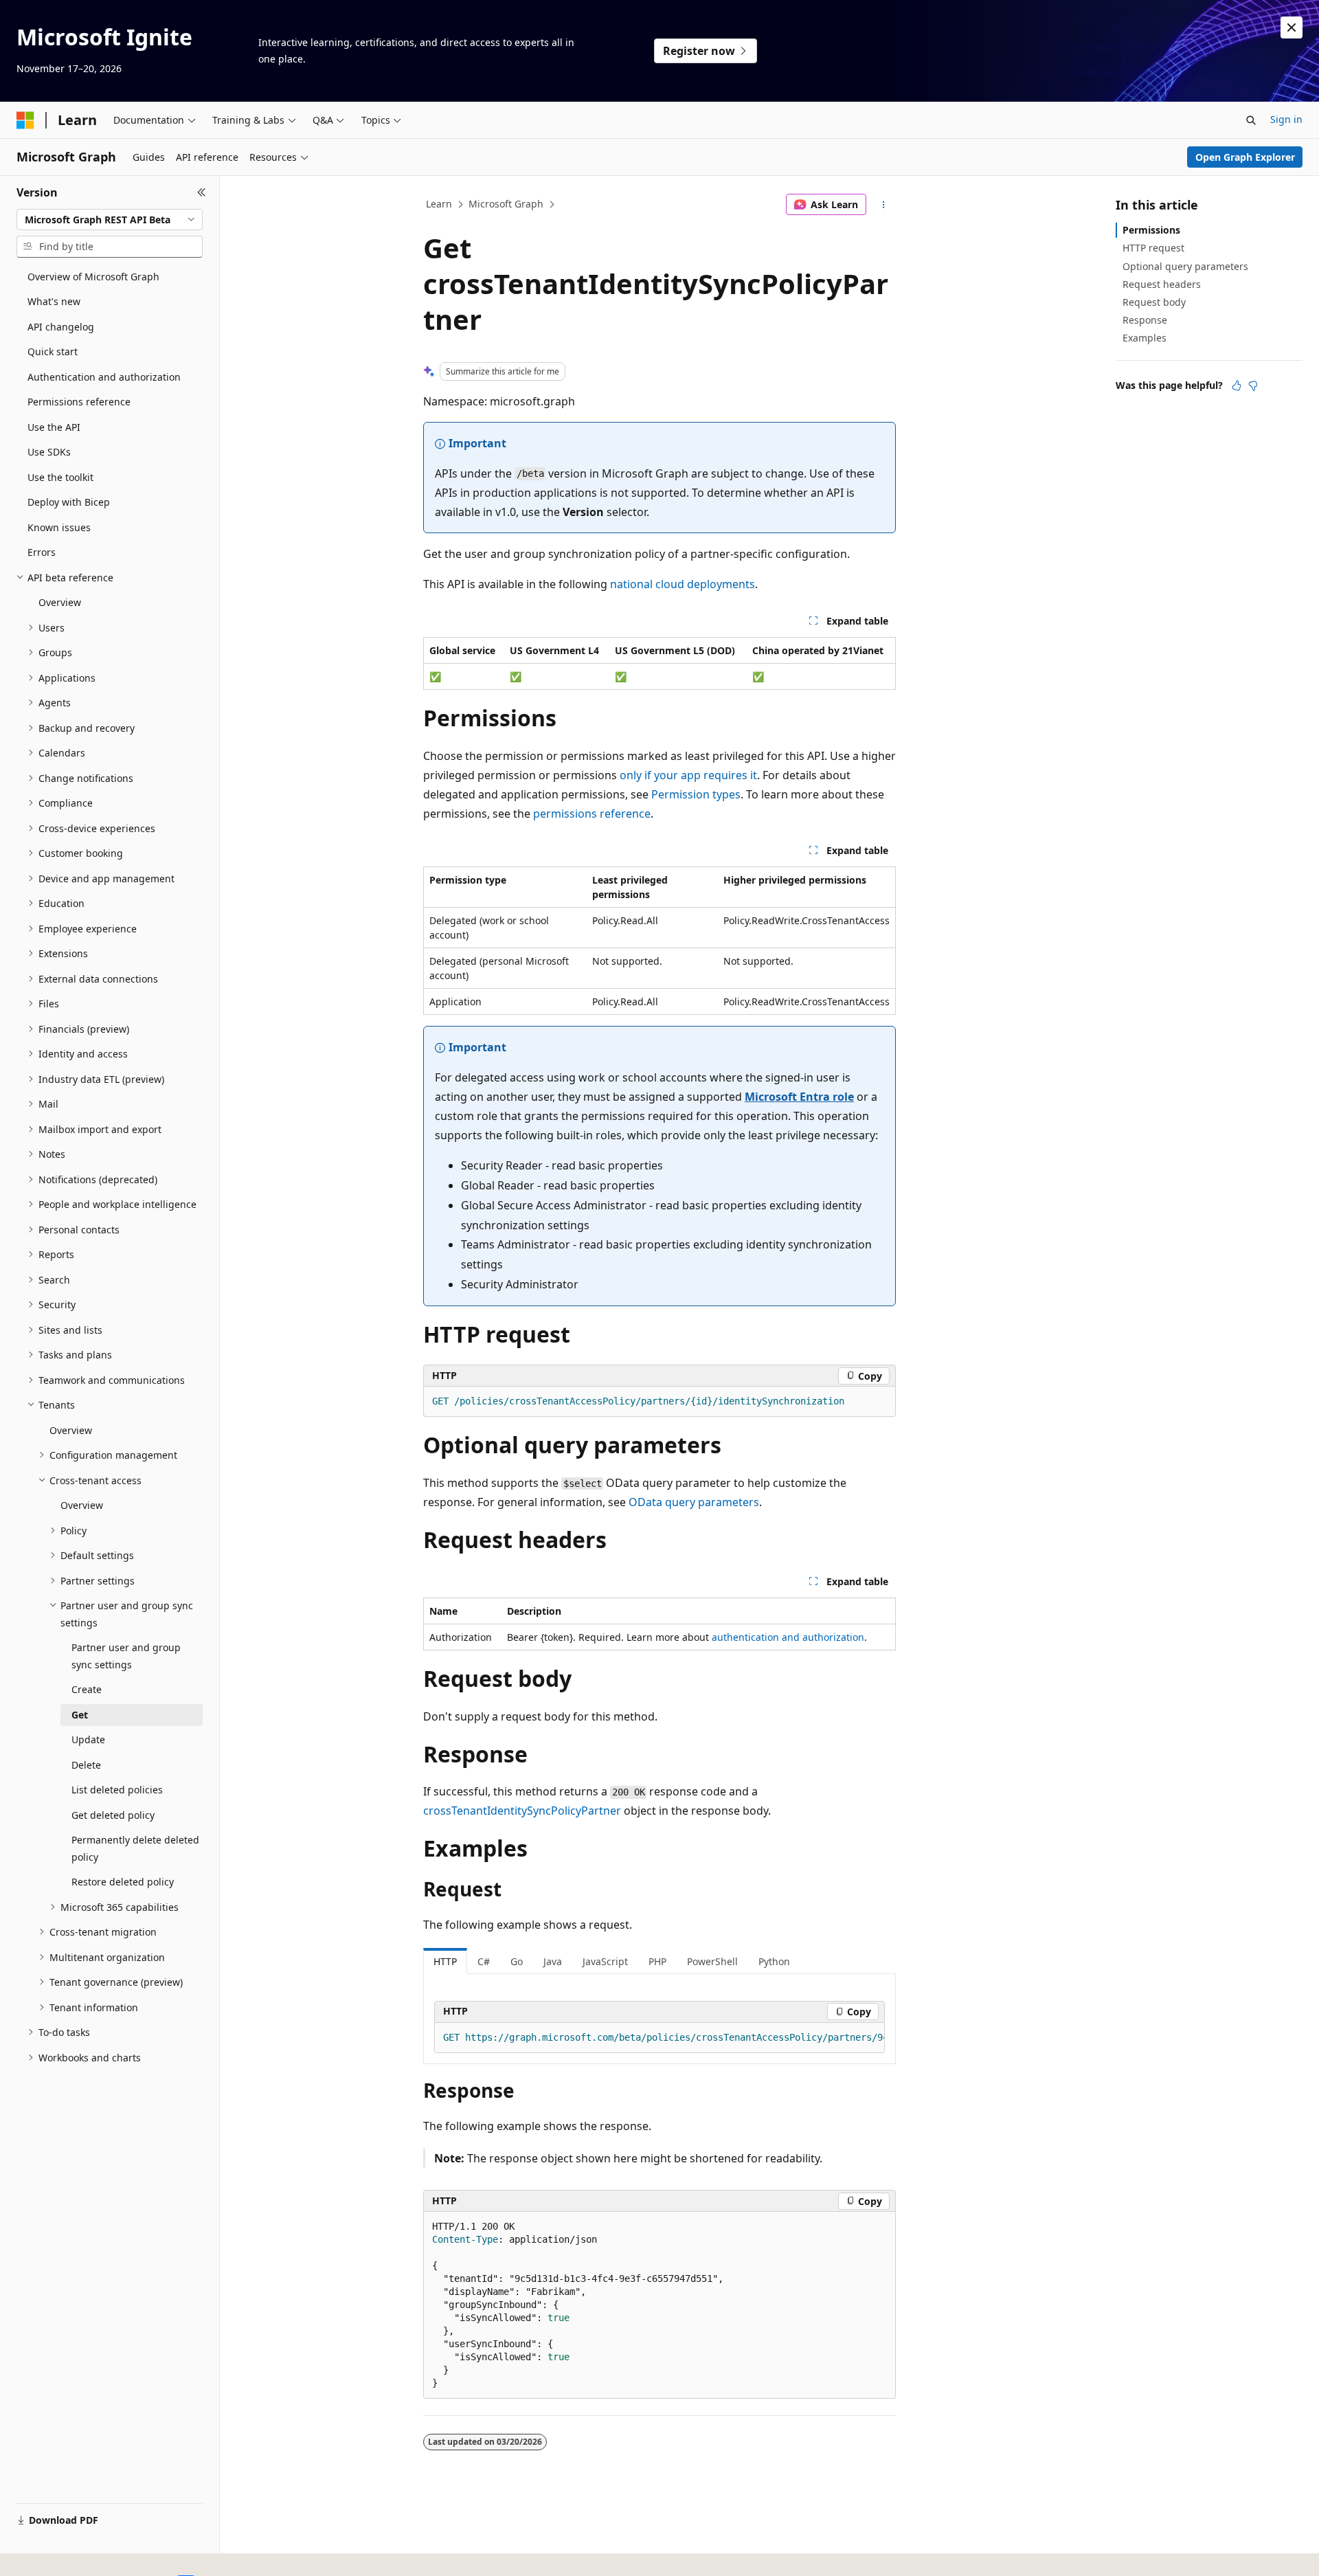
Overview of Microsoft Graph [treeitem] (93, 277)
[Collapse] (202, 192)
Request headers (1162, 284)
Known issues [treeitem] (59, 527)
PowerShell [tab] (712, 1961)
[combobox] (110, 220)
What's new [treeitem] (54, 301)
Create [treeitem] (87, 1689)
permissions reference (592, 814)
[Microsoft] (25, 120)
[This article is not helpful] (1253, 385)
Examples (1145, 338)
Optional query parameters (1185, 266)
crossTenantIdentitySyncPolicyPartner (522, 1811)
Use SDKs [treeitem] (49, 452)
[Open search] (1251, 120)
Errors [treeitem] (42, 552)
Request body (1154, 302)
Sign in (1286, 119)
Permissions (1151, 230)
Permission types (696, 794)
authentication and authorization (788, 1637)
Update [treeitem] (88, 1739)
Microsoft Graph (506, 204)
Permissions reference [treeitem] (79, 402)
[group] (659, 2038)
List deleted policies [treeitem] (117, 1790)
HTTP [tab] (445, 1961)
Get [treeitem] (80, 1715)
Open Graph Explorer (1245, 157)
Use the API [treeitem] (54, 427)
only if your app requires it (688, 775)
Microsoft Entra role (799, 1097)
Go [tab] (517, 1961)
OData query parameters (694, 1502)
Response (1145, 320)
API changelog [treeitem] (61, 327)
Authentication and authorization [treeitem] (104, 377)
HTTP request (1153, 248)
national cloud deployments (683, 584)
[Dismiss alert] (1292, 27)
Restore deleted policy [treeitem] (123, 1882)
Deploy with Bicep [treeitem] (69, 502)
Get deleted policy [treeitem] (113, 1815)
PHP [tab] (657, 1961)
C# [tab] (484, 1961)
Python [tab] (774, 1961)
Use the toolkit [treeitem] (60, 477)
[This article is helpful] (1237, 385)
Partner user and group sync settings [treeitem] (126, 1656)
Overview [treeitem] (60, 602)
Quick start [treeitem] (53, 351)
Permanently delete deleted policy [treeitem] (135, 1848)
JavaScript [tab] (605, 1961)
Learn (439, 204)
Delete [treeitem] (86, 1765)
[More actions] (884, 205)
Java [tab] (553, 1961)
